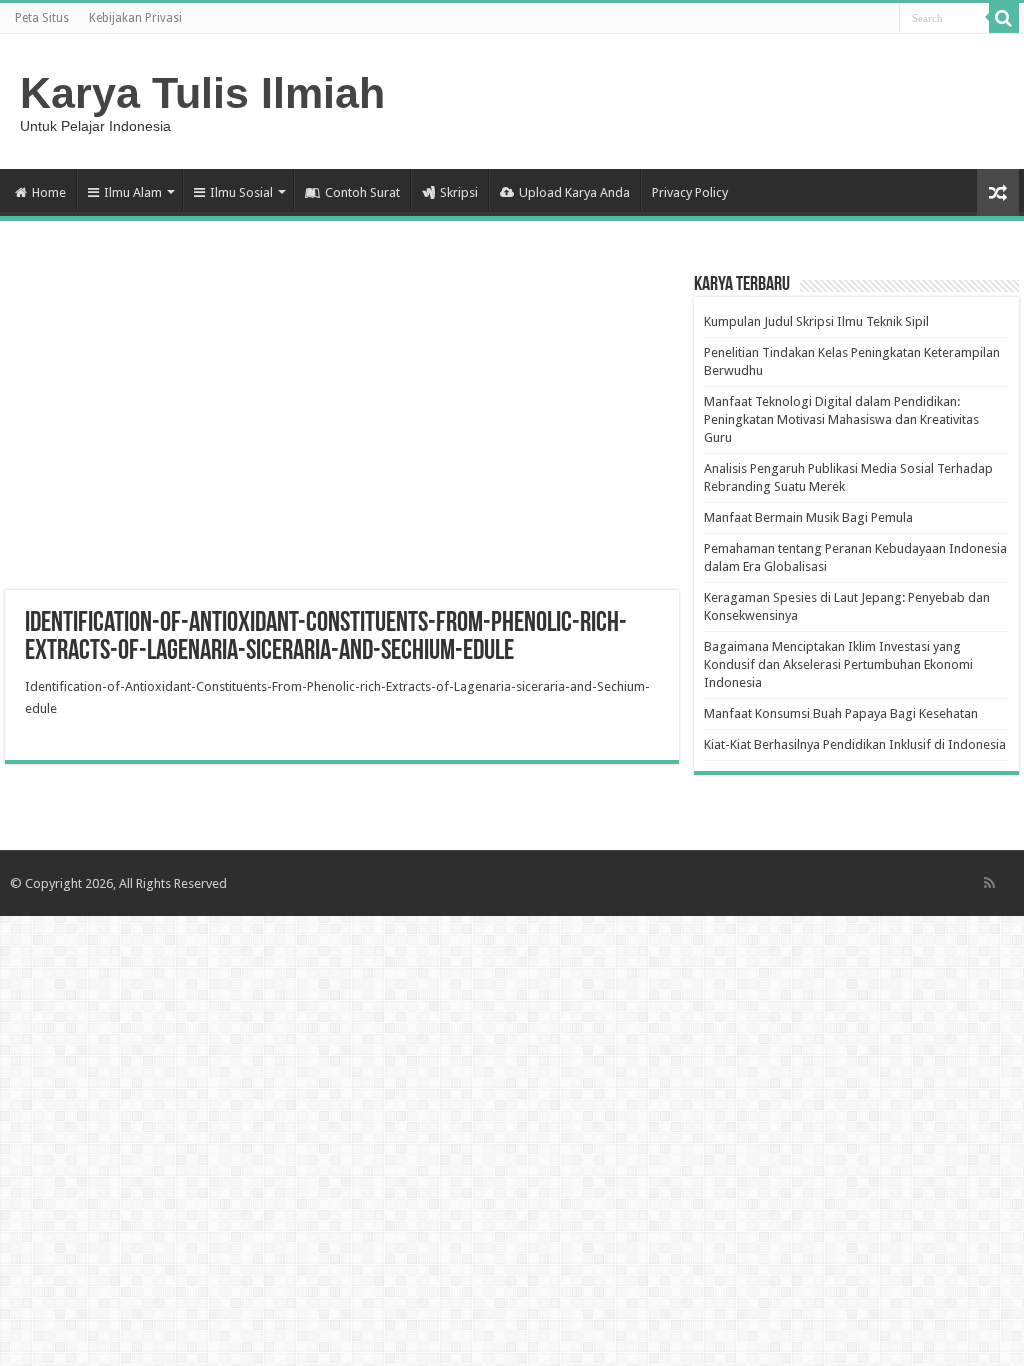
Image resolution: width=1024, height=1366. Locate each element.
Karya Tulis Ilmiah (202, 93)
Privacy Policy (690, 192)
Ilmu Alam (133, 192)
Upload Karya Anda (574, 192)
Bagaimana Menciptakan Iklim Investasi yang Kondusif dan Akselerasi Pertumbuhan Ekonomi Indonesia (838, 664)
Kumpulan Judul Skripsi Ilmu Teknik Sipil (816, 321)
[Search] (1004, 18)
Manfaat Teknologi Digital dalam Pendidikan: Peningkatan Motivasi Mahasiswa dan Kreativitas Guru (841, 419)
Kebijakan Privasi (135, 18)
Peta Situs (42, 18)
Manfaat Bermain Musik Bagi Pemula (808, 517)
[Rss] (989, 883)
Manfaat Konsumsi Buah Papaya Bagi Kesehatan (841, 713)
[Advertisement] (342, 430)
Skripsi (459, 192)
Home (49, 192)
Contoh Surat (362, 192)
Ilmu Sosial (241, 192)
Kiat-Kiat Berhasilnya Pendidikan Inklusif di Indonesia (855, 744)
